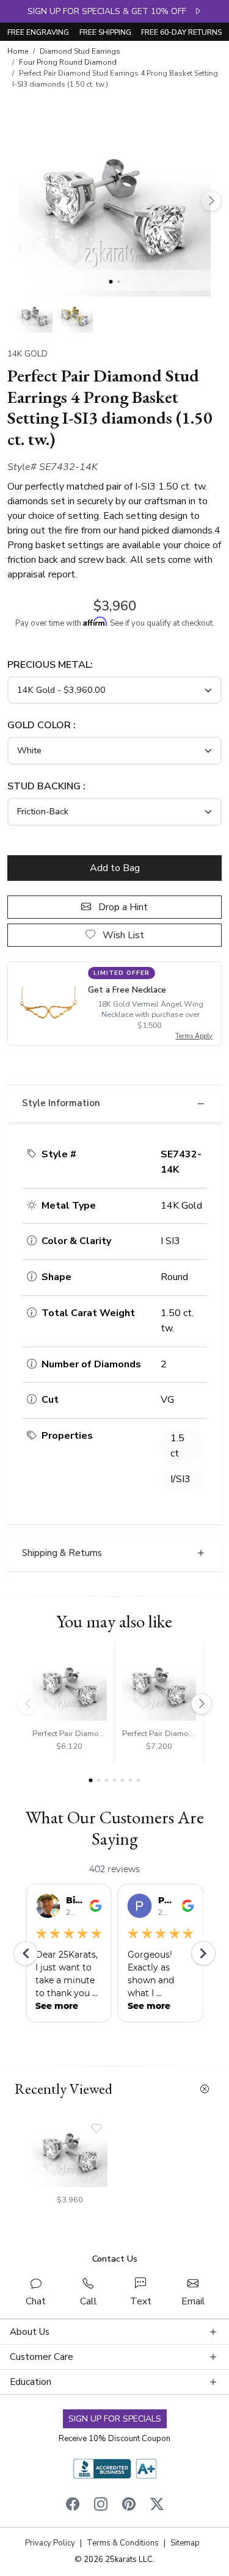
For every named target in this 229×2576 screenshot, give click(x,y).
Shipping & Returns (62, 1553)
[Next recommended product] (202, 1704)
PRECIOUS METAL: (50, 665)
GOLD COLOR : (42, 725)
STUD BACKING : (46, 786)
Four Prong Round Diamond (68, 62)
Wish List (122, 935)
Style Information (61, 1103)
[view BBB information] (115, 2468)
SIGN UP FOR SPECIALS (115, 2419)
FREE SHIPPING (105, 32)
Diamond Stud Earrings (80, 51)
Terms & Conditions (123, 2543)
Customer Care (42, 2357)
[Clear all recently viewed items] (205, 2089)
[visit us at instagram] (101, 2507)
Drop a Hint (122, 907)
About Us (30, 2332)
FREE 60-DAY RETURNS (181, 32)
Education (31, 2382)
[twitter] (157, 2507)
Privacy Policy (50, 2543)
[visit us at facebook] (73, 2507)
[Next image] (211, 201)
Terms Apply (194, 1036)
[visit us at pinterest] (129, 2507)
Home (18, 51)
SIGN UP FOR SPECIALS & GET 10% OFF (111, 11)
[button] (35, 315)
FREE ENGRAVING (38, 32)
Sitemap (185, 2543)
